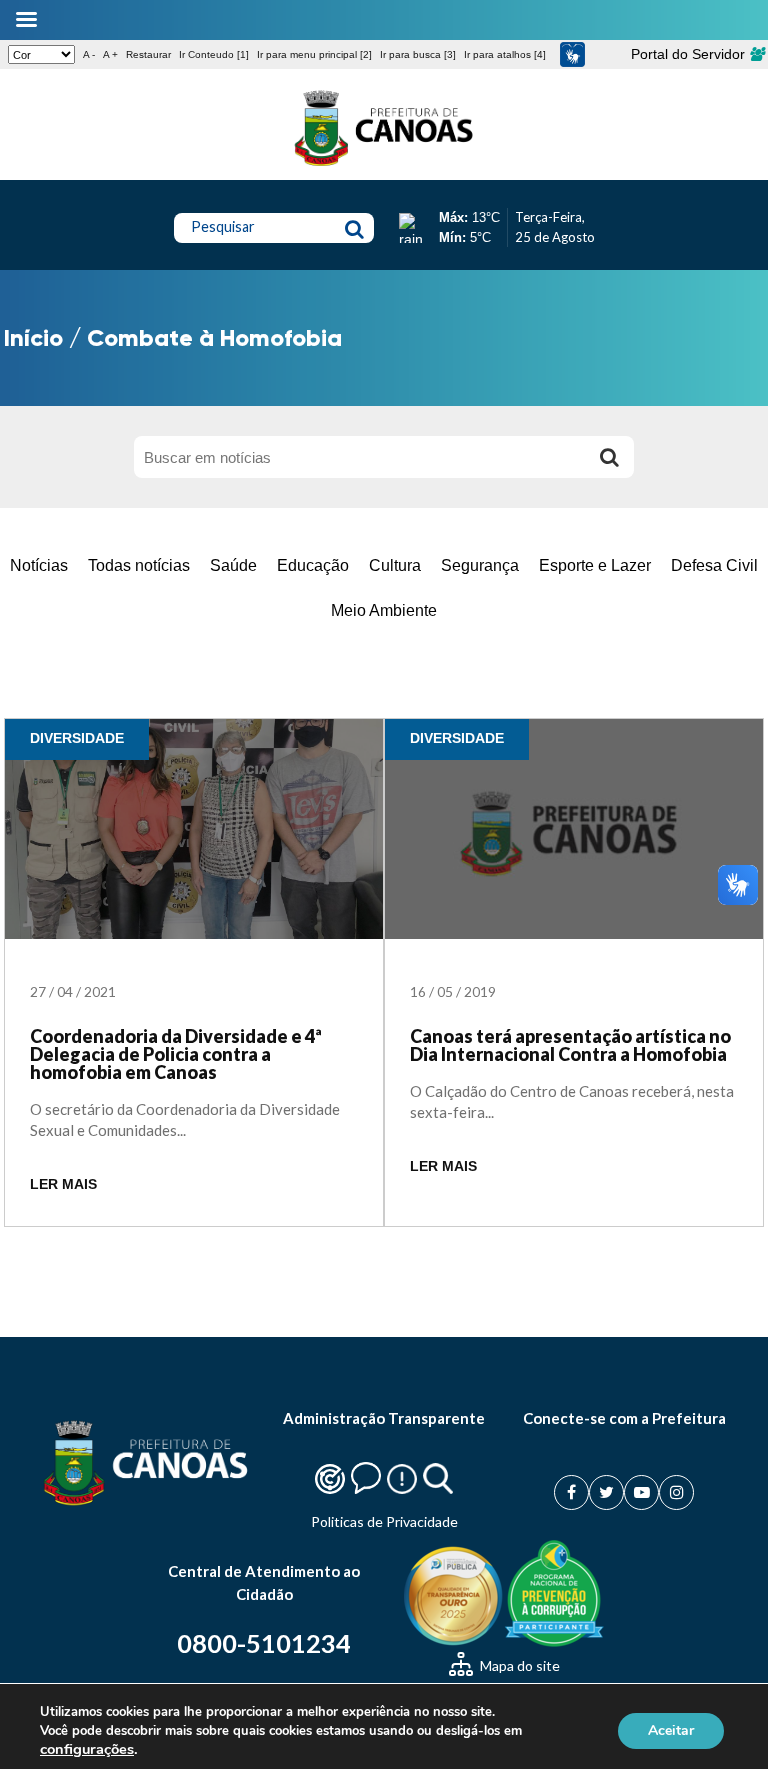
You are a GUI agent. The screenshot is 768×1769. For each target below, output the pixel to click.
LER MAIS (63, 1184)
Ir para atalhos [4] (505, 54)
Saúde (233, 565)
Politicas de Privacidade (384, 1521)
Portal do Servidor (690, 54)
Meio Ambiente (384, 610)
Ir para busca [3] (418, 54)
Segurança (480, 565)
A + (110, 54)
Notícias (39, 565)
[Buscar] (609, 457)
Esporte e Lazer (595, 565)
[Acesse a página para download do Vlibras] (572, 54)
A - (89, 54)
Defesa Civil (714, 565)
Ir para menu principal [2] (314, 54)
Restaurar (148, 54)
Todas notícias (139, 565)
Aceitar (671, 1730)
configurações (87, 1749)
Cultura (395, 565)
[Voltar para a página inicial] (384, 166)
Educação (313, 565)
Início (33, 337)
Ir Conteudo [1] (214, 54)
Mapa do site (518, 1665)
